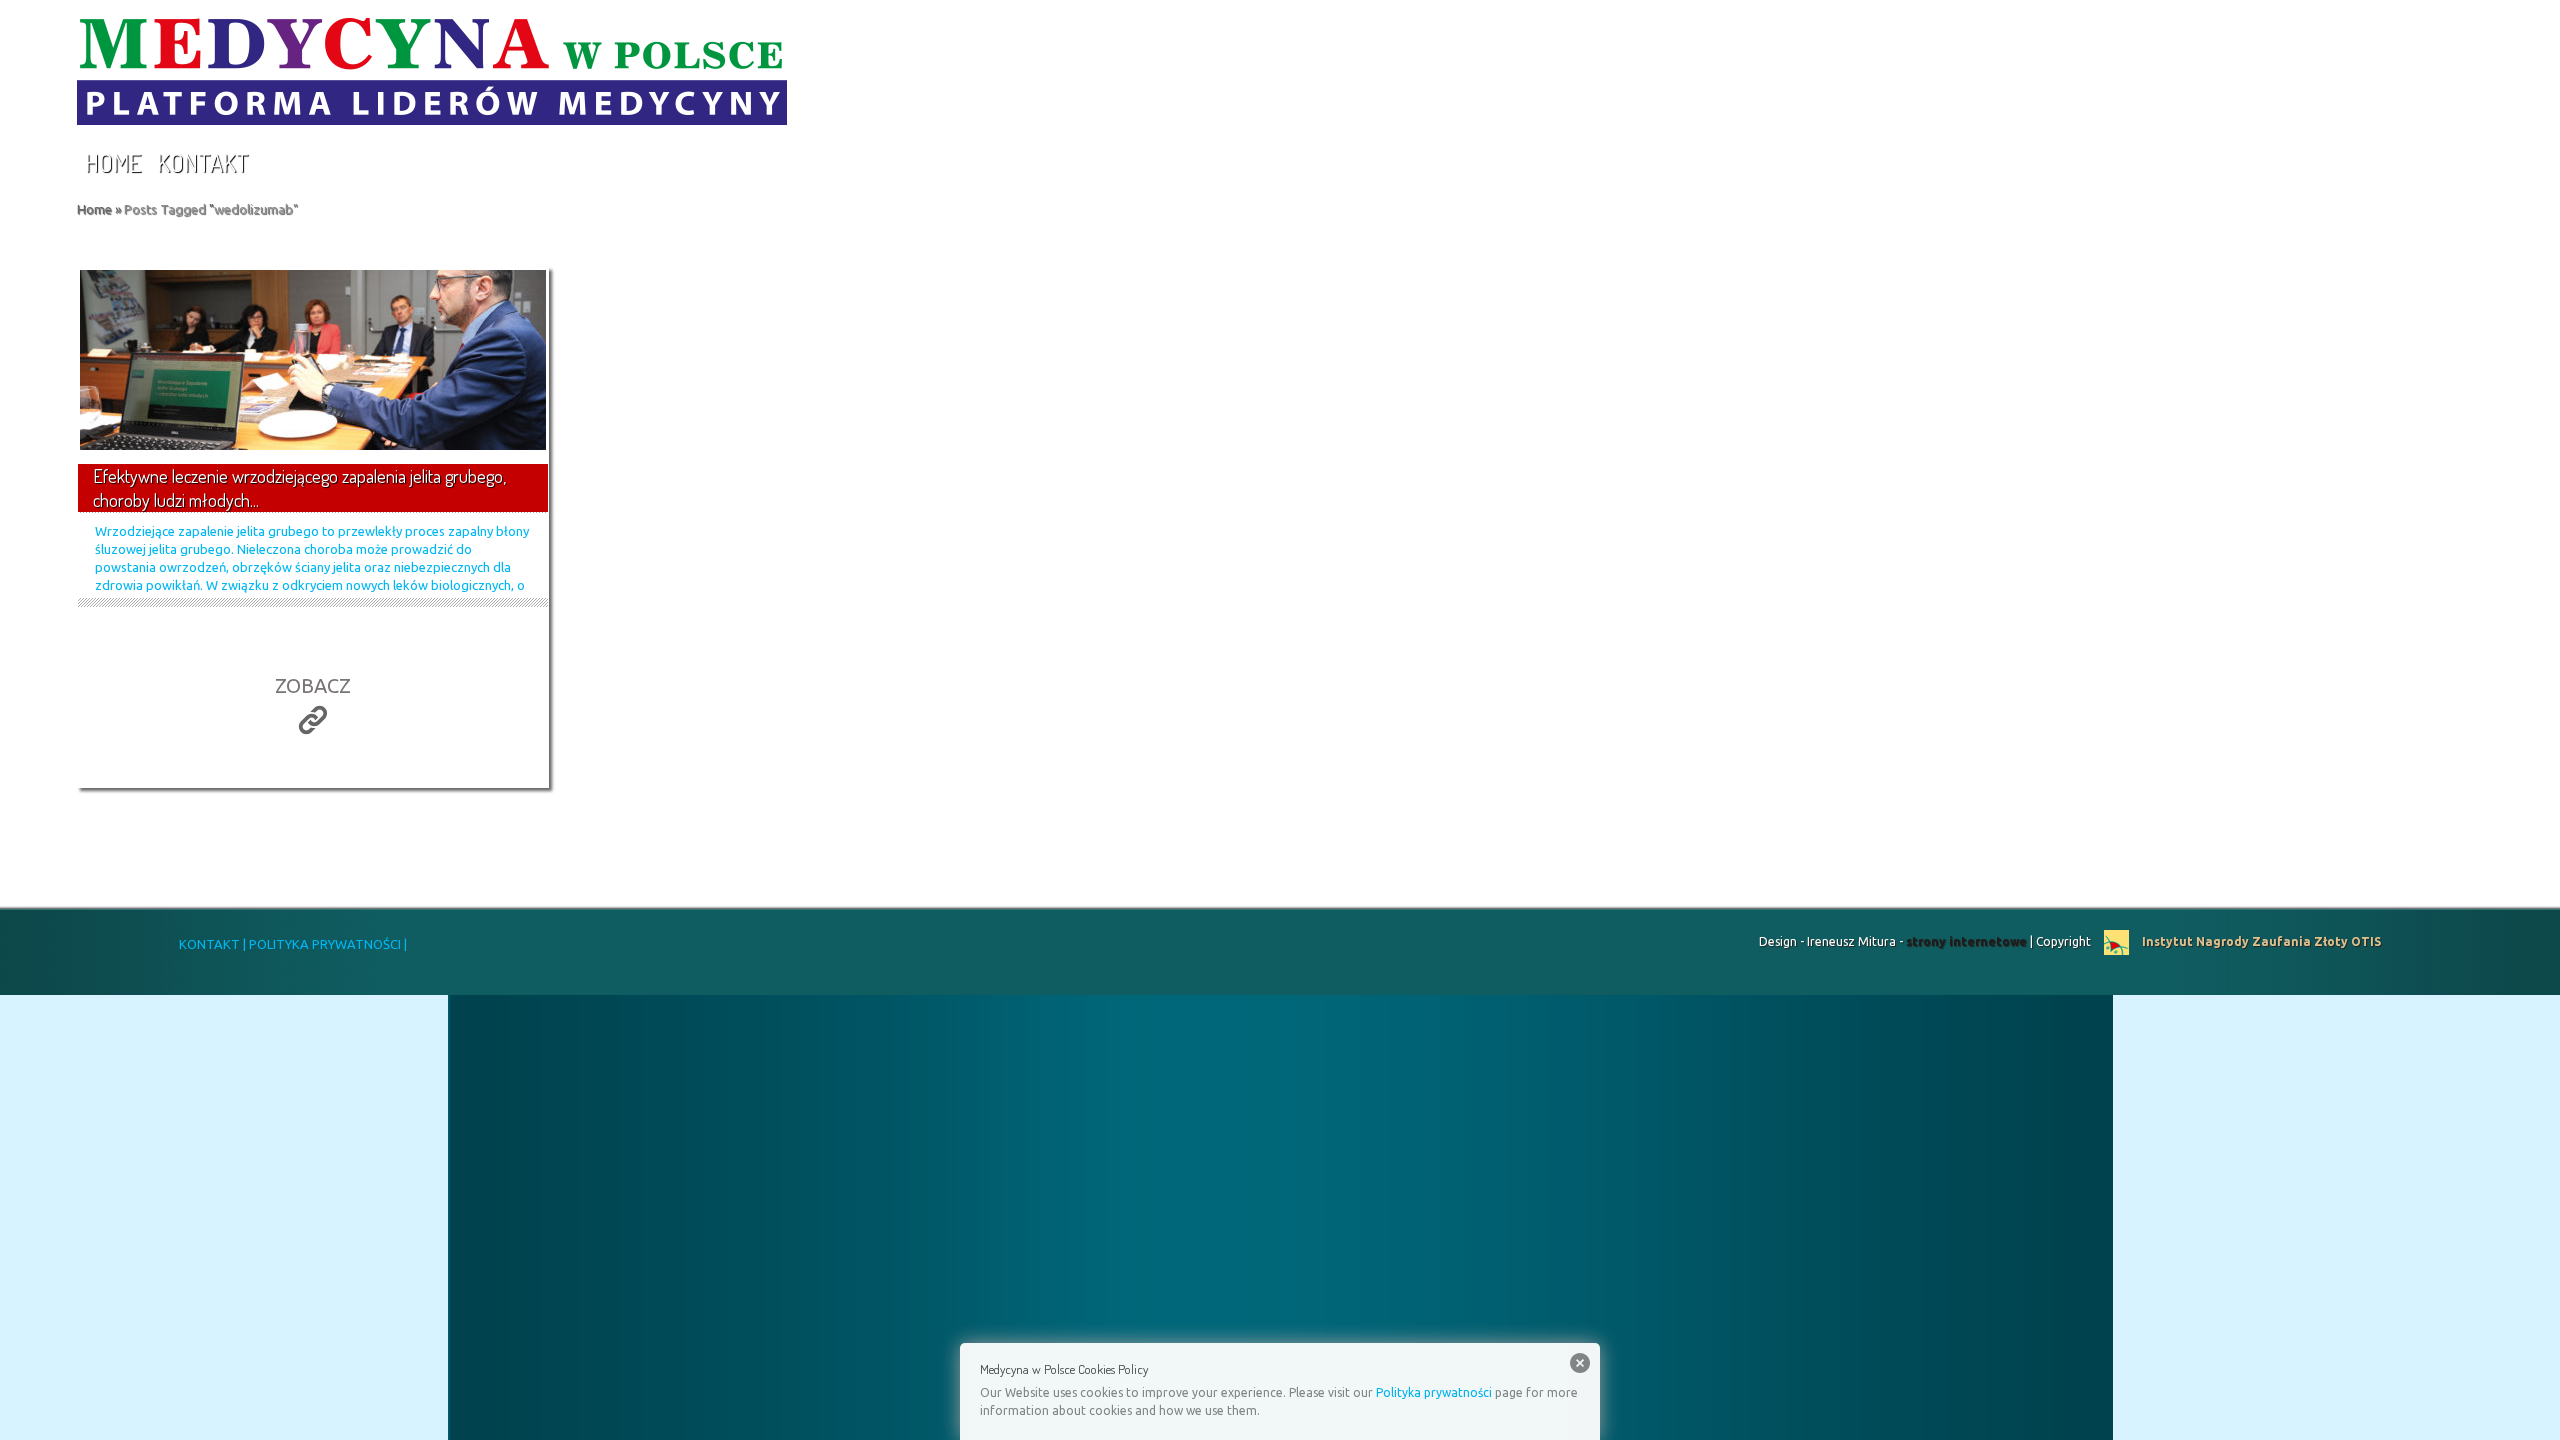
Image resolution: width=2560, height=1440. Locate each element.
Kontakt (203, 162)
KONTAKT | (212, 944)
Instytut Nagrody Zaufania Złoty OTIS (2260, 941)
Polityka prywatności (1434, 1392)
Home (113, 162)
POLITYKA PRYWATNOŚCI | (326, 944)
